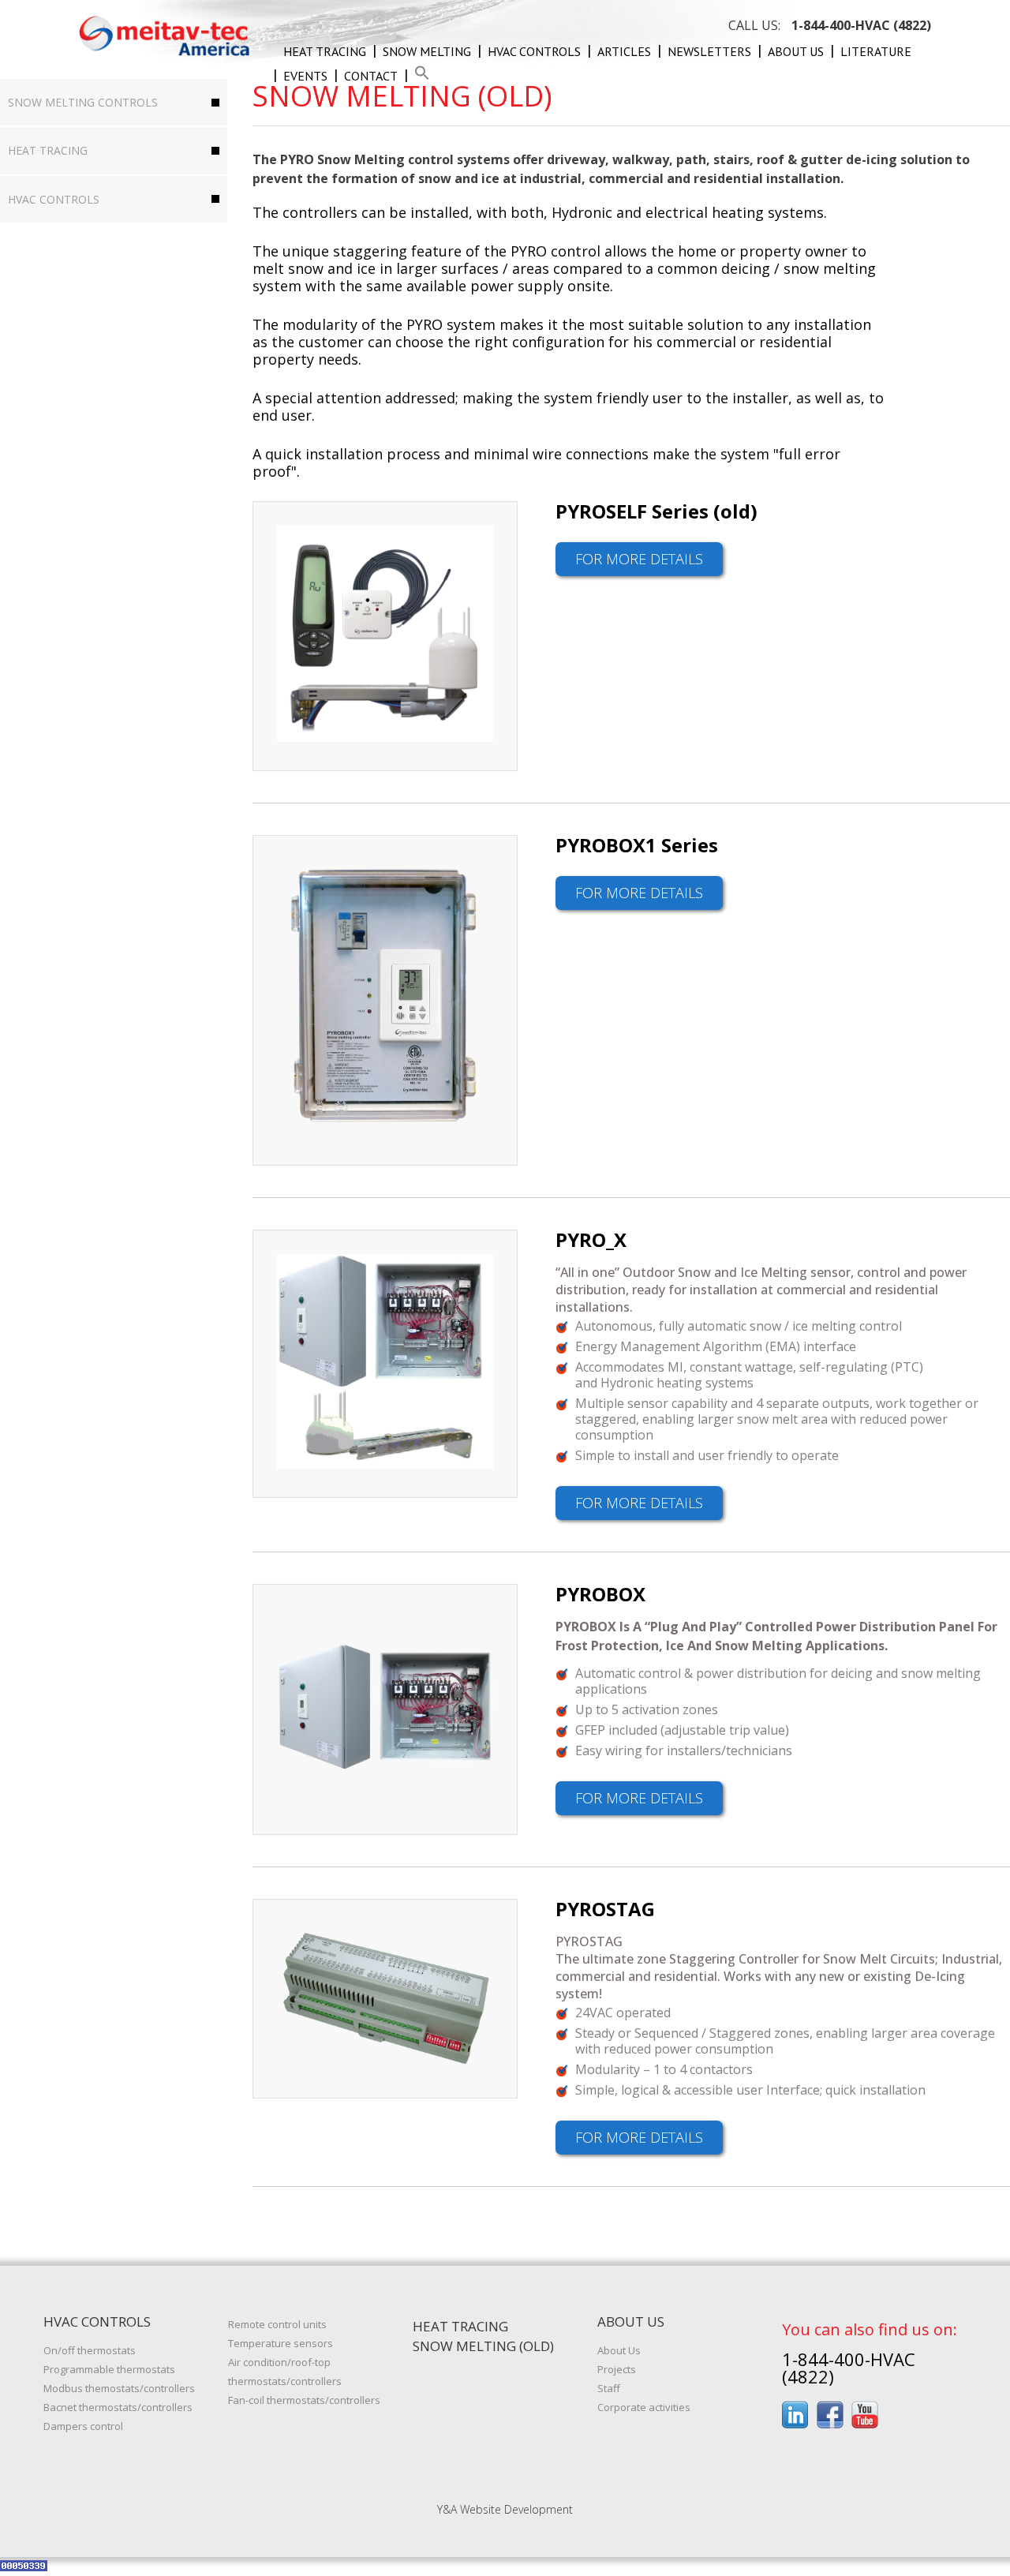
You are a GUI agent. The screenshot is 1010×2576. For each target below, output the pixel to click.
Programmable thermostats (109, 2369)
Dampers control (83, 2426)
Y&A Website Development (505, 2509)
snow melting (427, 51)
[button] (422, 76)
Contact (371, 76)
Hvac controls (534, 51)
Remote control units (277, 2324)
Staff (609, 2388)
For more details (639, 559)
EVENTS (305, 76)
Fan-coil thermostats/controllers (304, 2400)
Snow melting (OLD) (483, 2346)
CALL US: (830, 25)
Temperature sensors (281, 2343)
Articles (624, 51)
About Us (796, 51)
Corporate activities (644, 2407)
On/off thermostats (90, 2350)
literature (876, 51)
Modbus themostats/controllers (119, 2388)
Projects (617, 2369)
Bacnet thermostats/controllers (118, 2407)
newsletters (709, 51)
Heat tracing (325, 51)
